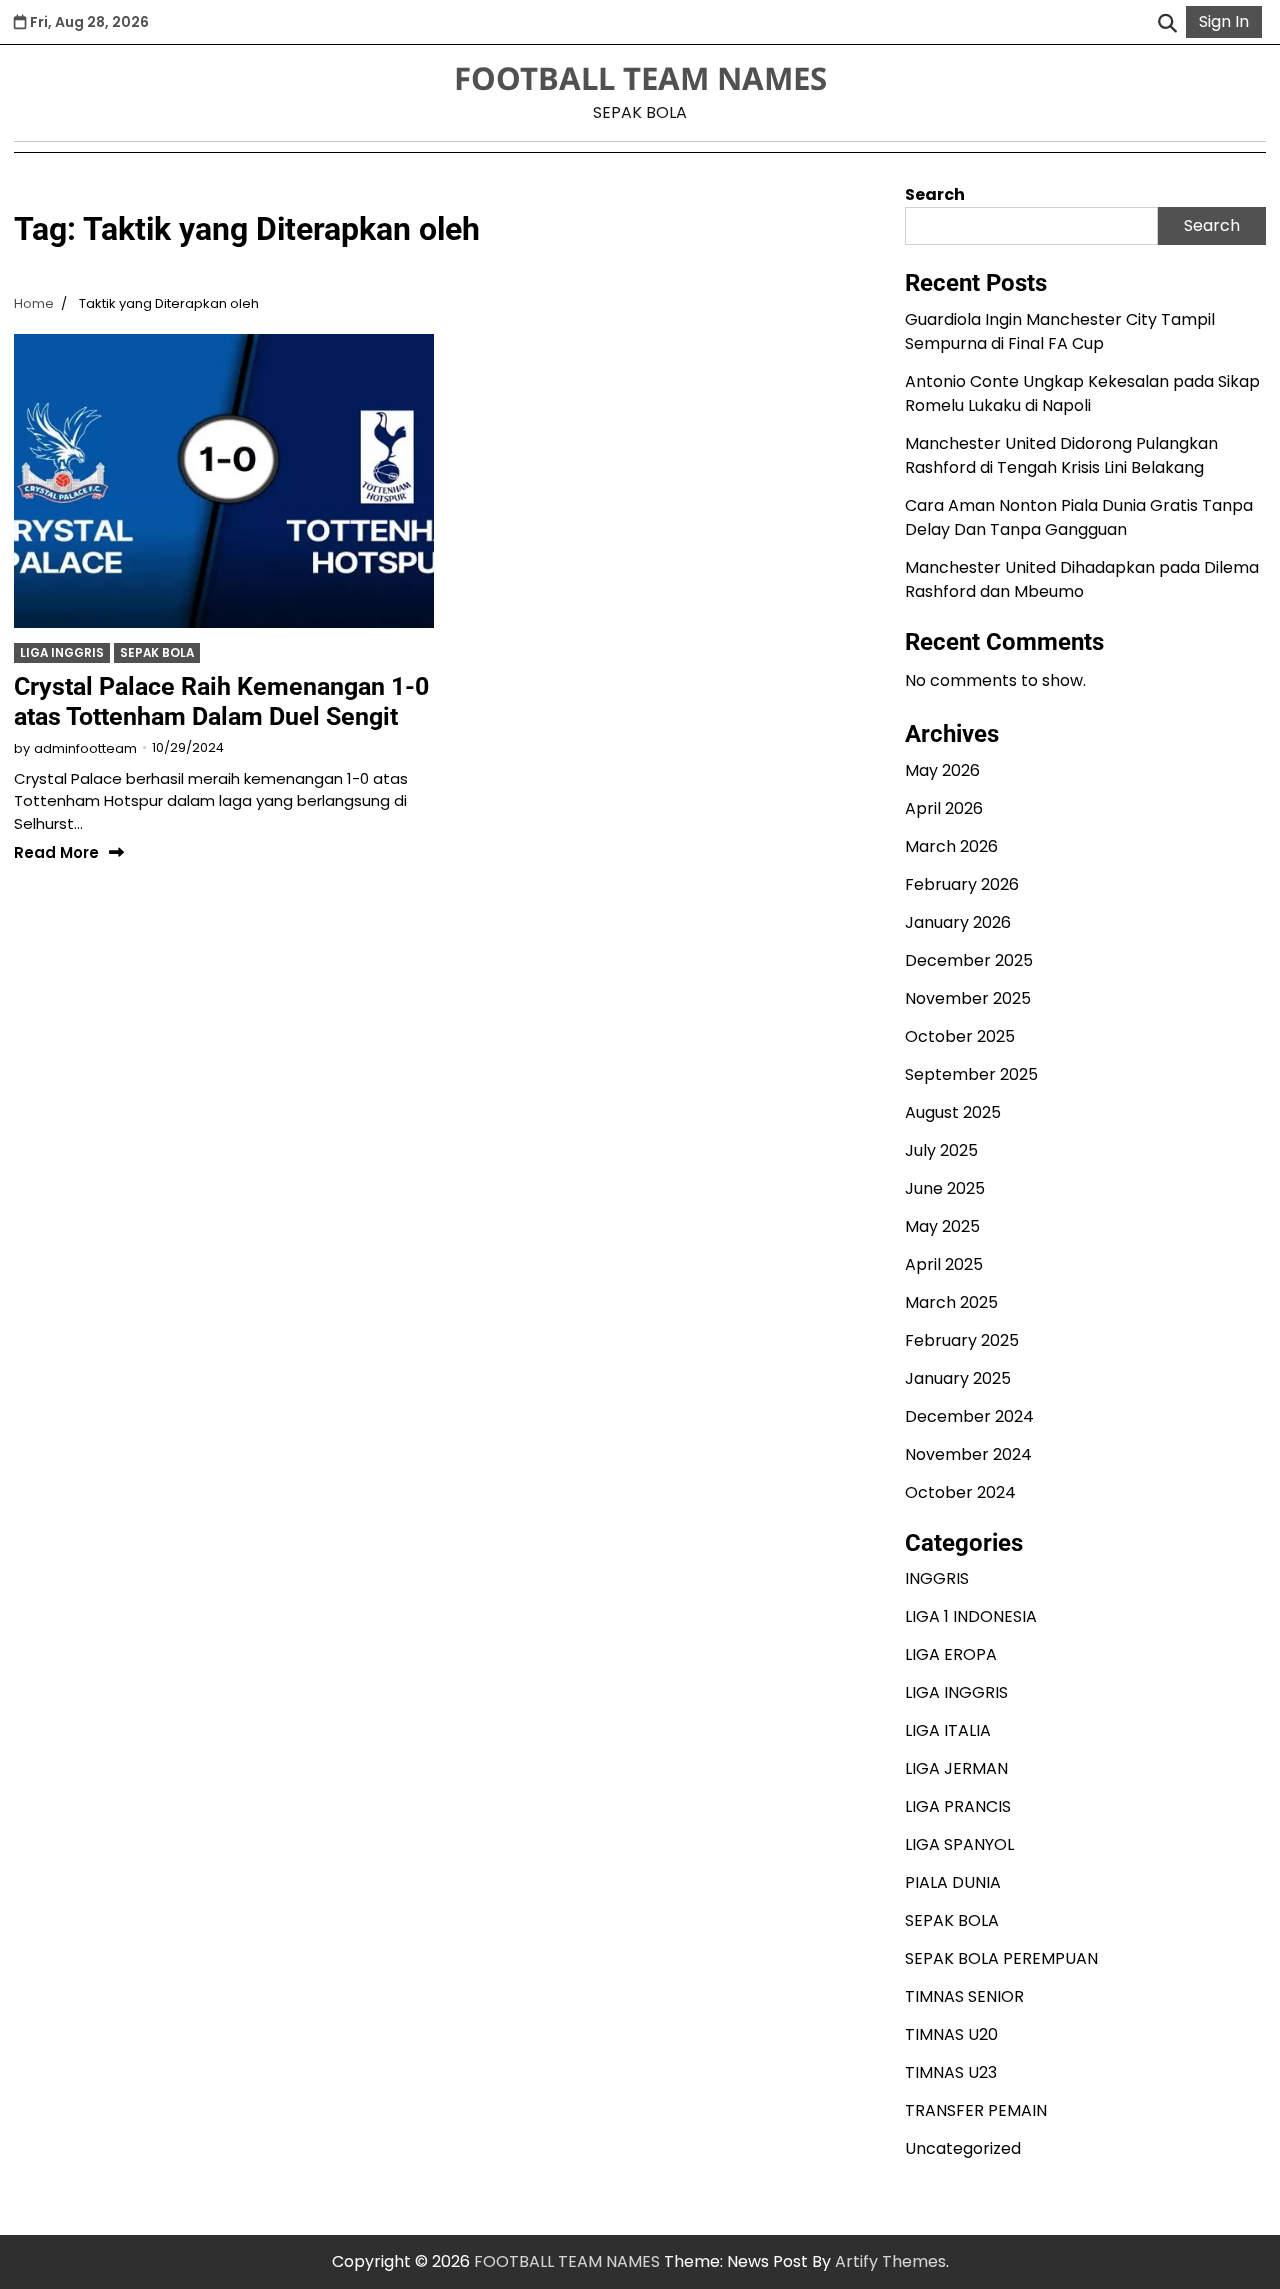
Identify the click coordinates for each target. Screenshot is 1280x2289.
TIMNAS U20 (951, 2034)
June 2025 (945, 1188)
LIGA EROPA (951, 1654)
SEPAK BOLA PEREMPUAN (1001, 1958)
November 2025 (968, 998)
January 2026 (958, 922)
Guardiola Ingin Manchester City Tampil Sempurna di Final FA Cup (1060, 331)
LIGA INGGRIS (62, 653)
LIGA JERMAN (956, 1768)
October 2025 (960, 1036)
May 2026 (942, 770)
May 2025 (942, 1226)
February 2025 (962, 1340)
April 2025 (944, 1264)
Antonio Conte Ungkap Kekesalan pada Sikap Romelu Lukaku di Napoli (1082, 393)
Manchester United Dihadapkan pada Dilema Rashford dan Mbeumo (1082, 579)
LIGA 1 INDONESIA (971, 1616)
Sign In (1224, 21)
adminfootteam (85, 748)
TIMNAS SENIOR (964, 1996)
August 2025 (953, 1112)
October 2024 (960, 1492)
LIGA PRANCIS (958, 1806)
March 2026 (951, 846)
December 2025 (969, 960)
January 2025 (958, 1378)
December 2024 (969, 1416)
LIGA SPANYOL (959, 1844)
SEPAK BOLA (157, 653)
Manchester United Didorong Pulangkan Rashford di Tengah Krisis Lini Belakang (1061, 455)
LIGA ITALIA (948, 1730)
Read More (56, 853)
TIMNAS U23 (951, 2072)
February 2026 (962, 884)
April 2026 (944, 808)
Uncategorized (963, 2148)
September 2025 (971, 1074)
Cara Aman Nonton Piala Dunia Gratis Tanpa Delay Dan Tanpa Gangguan (1079, 517)
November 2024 (968, 1454)
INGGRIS (937, 1578)
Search (935, 194)
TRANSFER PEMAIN (976, 2110)
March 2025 (951, 1302)
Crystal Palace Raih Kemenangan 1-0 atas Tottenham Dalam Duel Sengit (221, 701)
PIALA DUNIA (953, 1882)
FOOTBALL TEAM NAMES (640, 78)
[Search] (1167, 22)
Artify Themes (890, 2261)
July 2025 (941, 1150)
